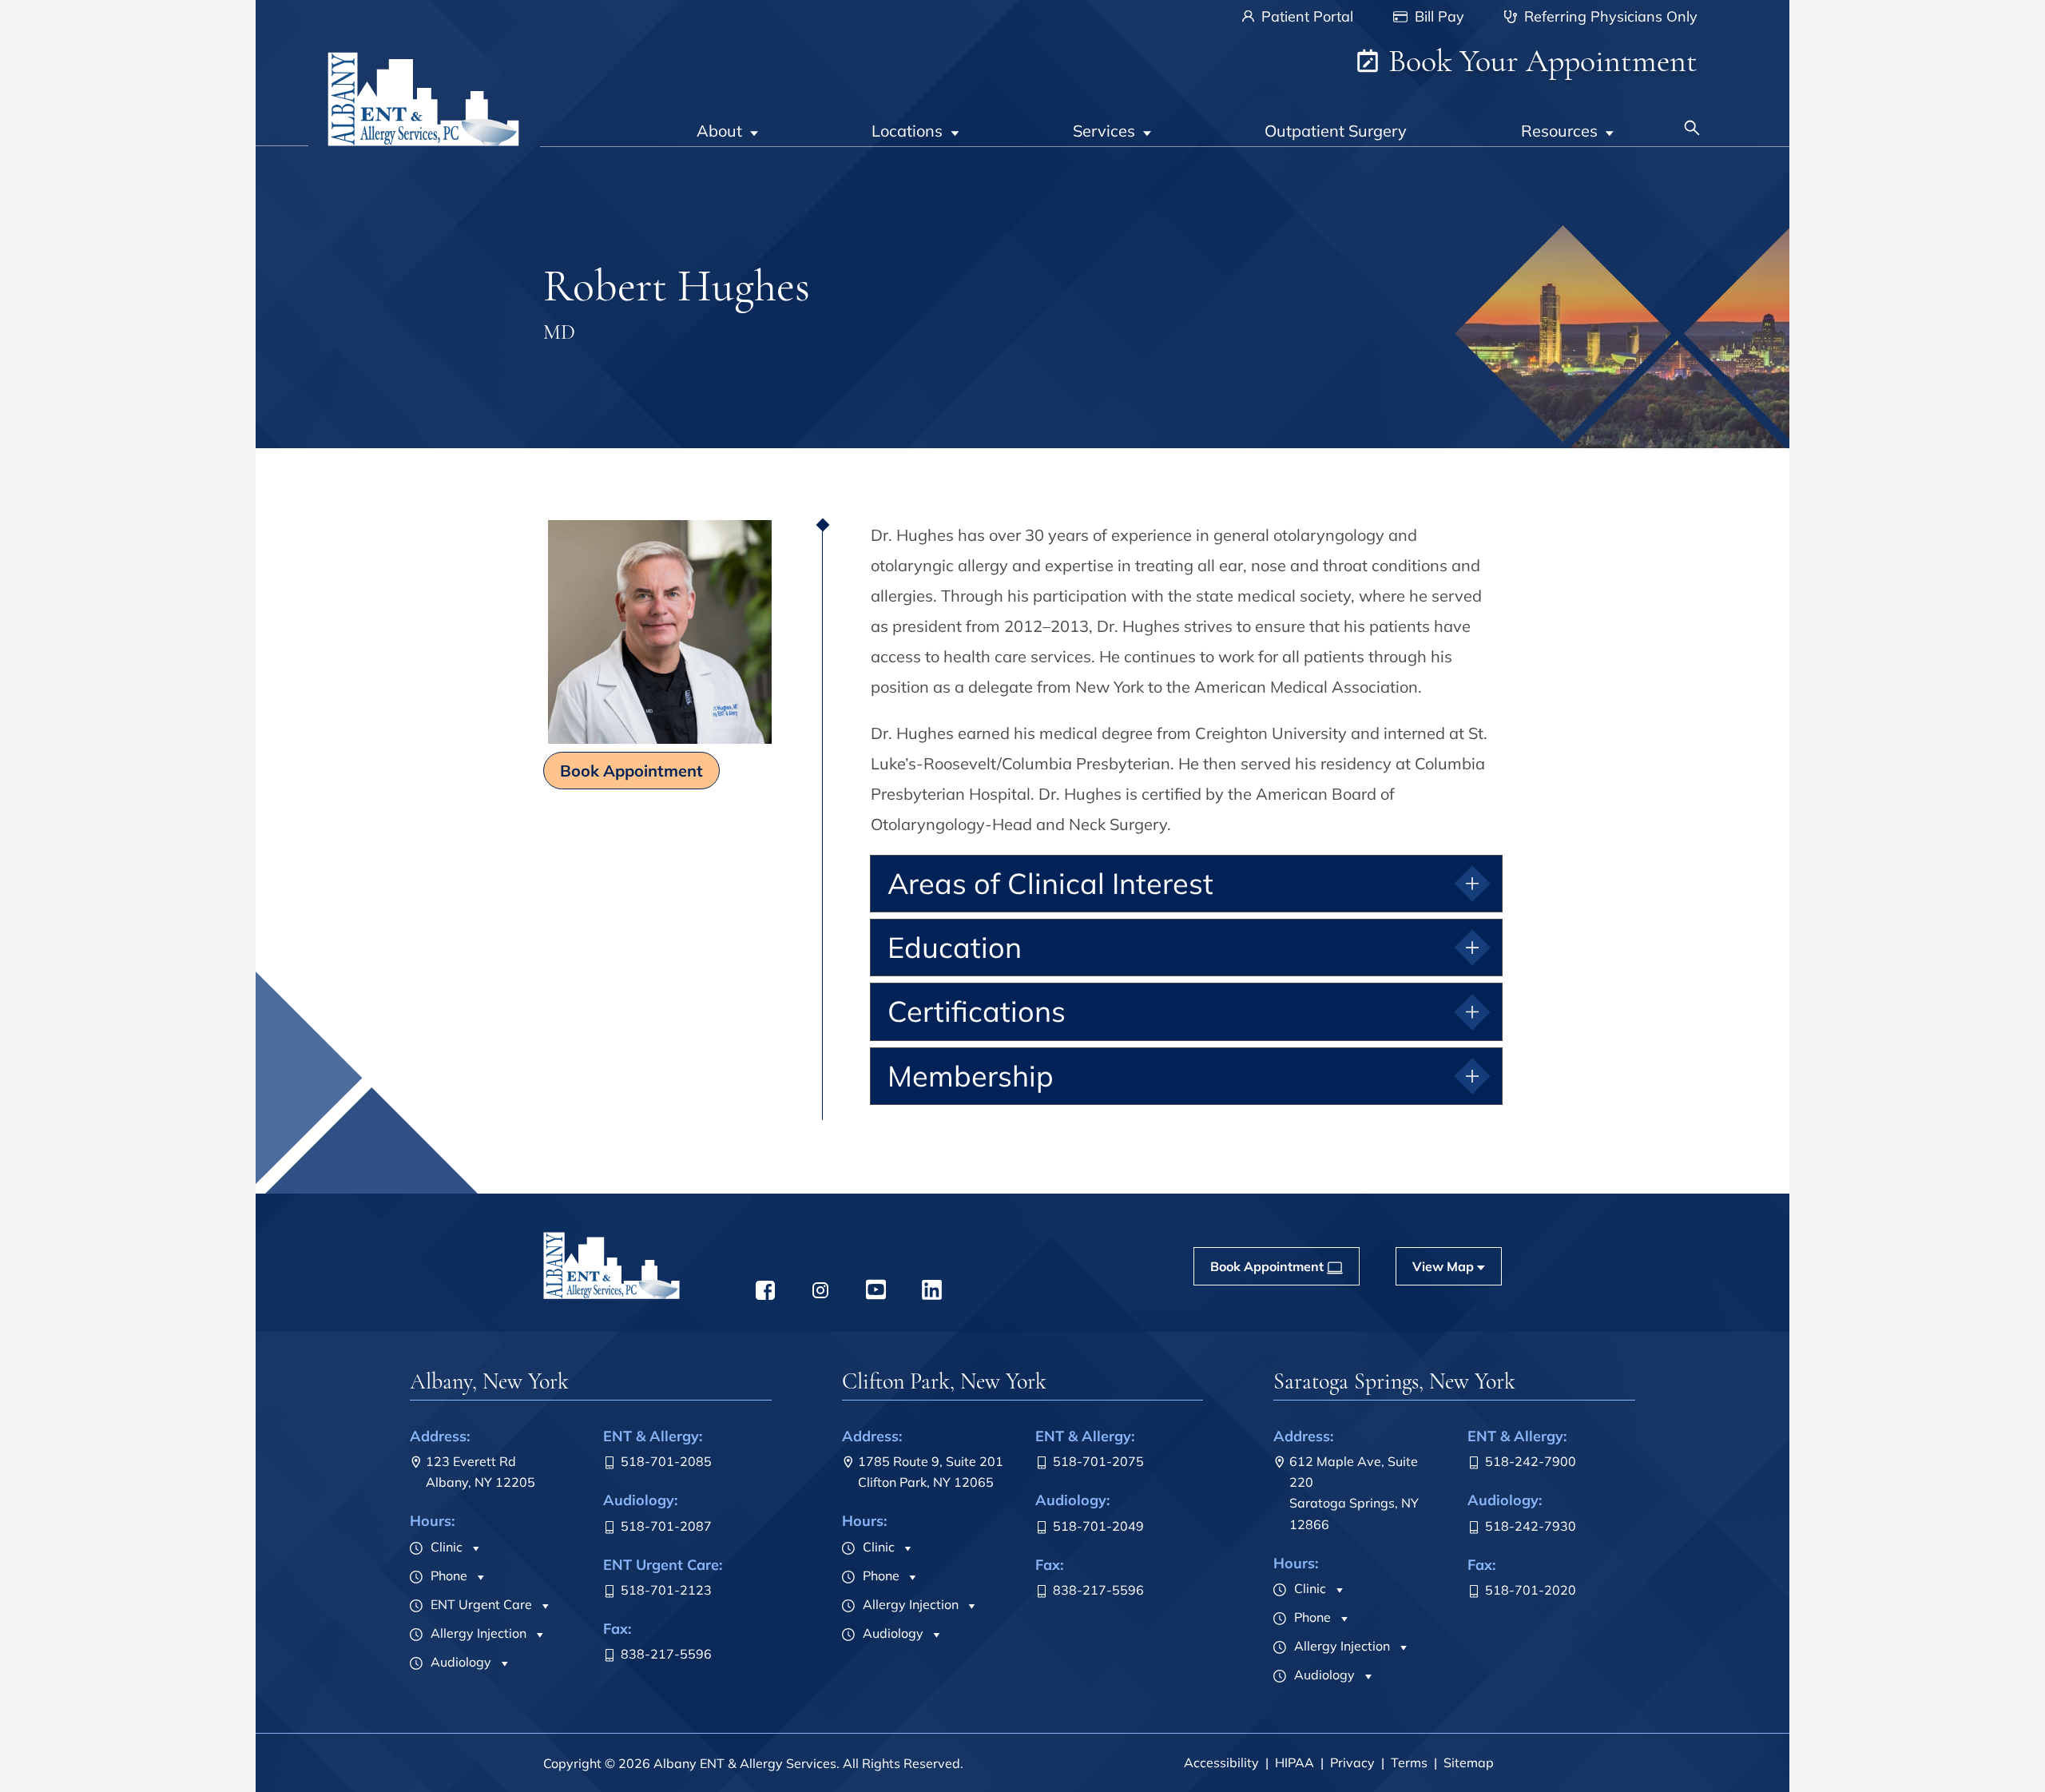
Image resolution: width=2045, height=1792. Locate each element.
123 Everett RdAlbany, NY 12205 (480, 1472)
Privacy (1352, 1762)
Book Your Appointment (1539, 61)
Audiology (459, 1662)
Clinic (445, 1547)
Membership (971, 1076)
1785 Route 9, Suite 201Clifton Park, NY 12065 (931, 1472)
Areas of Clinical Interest (1050, 883)
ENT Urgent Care (480, 1604)
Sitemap (1469, 1762)
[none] (727, 120)
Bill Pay (1437, 16)
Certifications (977, 1011)
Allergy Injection (477, 1633)
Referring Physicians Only (1609, 16)
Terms (1409, 1762)
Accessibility (1221, 1762)
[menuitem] (727, 120)
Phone (447, 1575)
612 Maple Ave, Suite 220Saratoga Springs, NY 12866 (1354, 1492)
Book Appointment (631, 771)
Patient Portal (1305, 16)
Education (955, 947)
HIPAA (1295, 1762)
